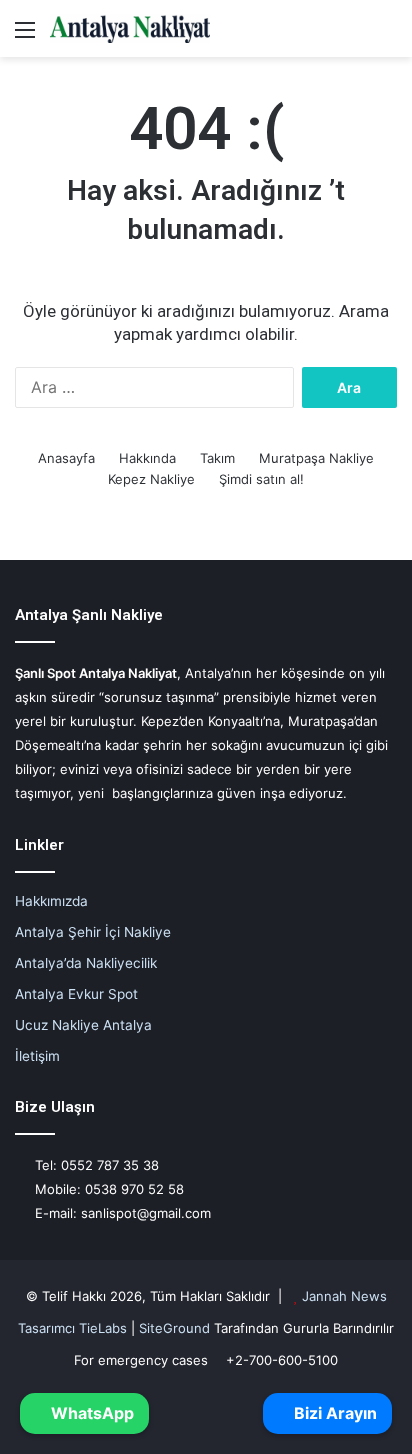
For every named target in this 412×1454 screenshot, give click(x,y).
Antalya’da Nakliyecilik (86, 963)
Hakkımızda (51, 901)
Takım (217, 458)
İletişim (37, 1056)
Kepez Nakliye (151, 479)
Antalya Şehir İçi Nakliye (93, 932)
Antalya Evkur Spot (76, 994)
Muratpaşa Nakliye (316, 458)
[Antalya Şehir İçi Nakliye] (130, 28)
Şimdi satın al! (261, 479)
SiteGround (174, 1328)
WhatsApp (90, 1413)
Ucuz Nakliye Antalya (83, 1025)
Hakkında (147, 458)
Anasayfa (66, 458)
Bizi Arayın (333, 1413)
